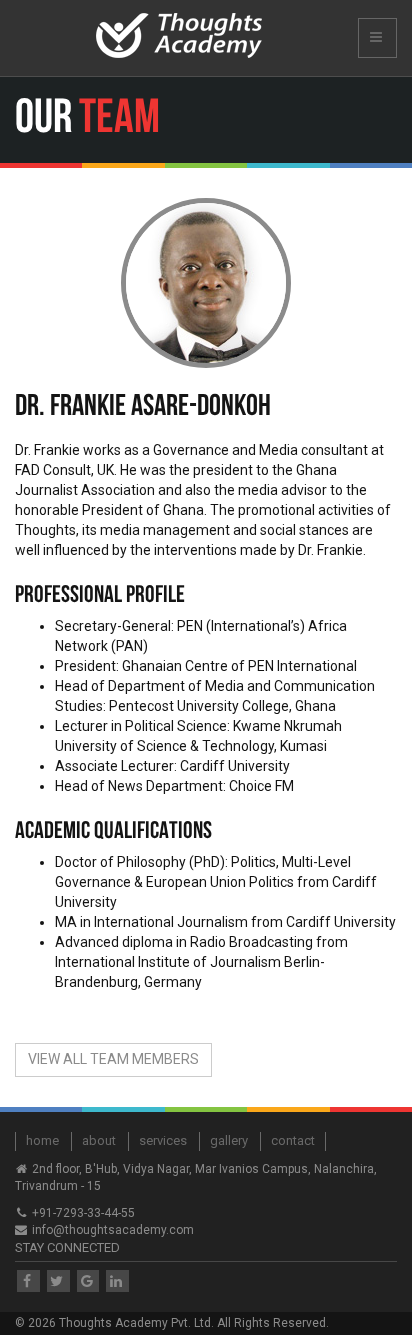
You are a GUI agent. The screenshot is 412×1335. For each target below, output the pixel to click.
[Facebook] (28, 1281)
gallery (229, 1140)
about (99, 1140)
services (163, 1140)
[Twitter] (58, 1281)
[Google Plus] (88, 1281)
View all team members (113, 1059)
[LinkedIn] (117, 1281)
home (42, 1140)
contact (293, 1140)
